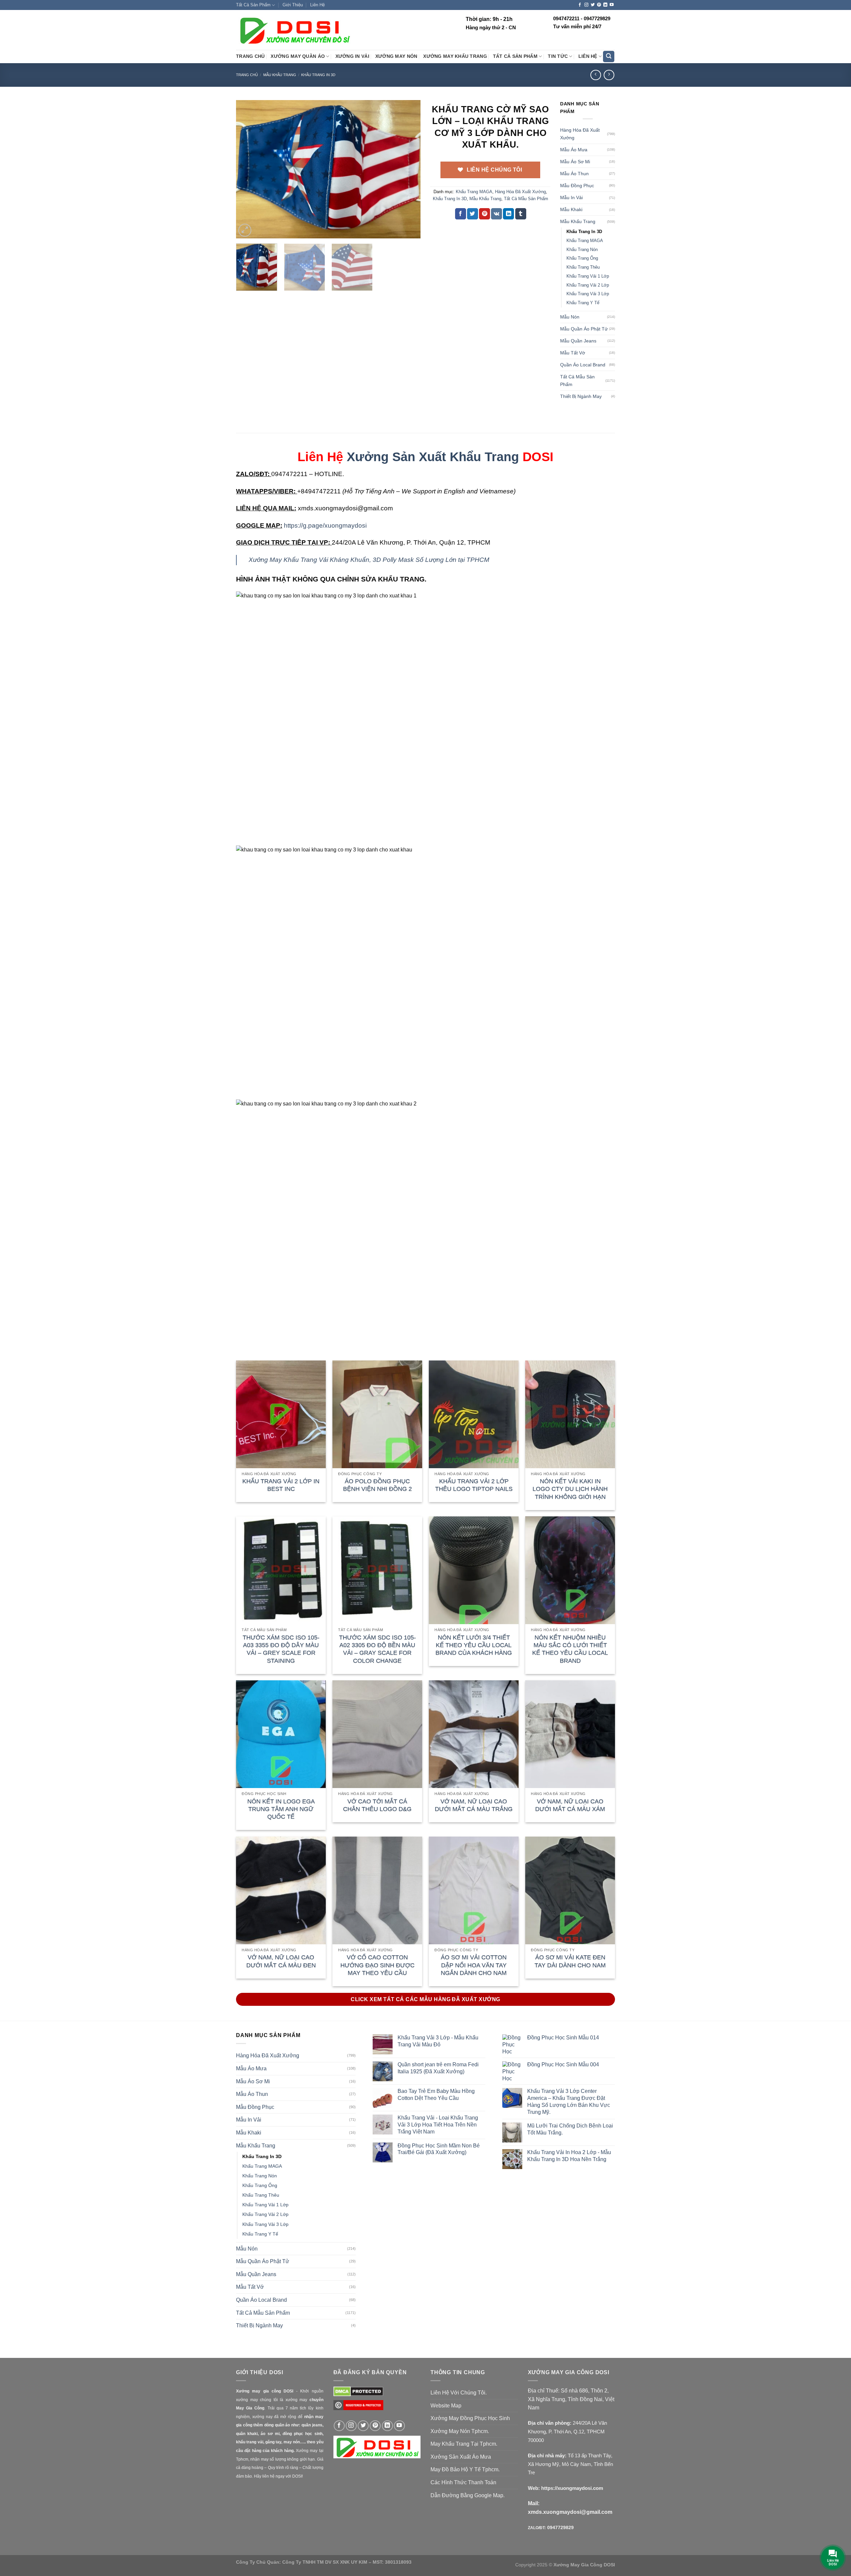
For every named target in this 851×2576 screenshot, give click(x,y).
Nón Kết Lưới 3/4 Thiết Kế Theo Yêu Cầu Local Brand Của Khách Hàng (474, 1645)
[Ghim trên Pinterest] (485, 214)
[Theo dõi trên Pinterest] (599, 5)
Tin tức (558, 56)
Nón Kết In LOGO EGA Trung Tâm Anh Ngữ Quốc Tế (281, 1809)
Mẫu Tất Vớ (573, 353)
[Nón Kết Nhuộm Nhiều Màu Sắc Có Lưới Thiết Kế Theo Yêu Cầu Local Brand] (570, 1570)
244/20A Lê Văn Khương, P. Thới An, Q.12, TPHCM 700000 (567, 2431)
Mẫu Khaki (571, 209)
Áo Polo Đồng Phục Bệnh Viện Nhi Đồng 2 (377, 1485)
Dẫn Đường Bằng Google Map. (468, 2495)
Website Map (446, 2406)
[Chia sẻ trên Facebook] (461, 214)
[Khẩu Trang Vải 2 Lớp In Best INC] (281, 1414)
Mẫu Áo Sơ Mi (575, 162)
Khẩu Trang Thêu (583, 267)
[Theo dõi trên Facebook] (580, 5)
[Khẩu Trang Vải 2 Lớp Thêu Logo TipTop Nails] (474, 1414)
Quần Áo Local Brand (583, 365)
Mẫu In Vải (571, 197)
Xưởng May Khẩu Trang (455, 56)
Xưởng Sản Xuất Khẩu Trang (433, 457)
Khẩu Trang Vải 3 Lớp (588, 294)
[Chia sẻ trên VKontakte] (496, 214)
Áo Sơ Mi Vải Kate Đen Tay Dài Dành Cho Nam (570, 1961)
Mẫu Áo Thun (574, 174)
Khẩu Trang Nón (582, 250)
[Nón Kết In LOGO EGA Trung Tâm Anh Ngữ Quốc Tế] (281, 1734)
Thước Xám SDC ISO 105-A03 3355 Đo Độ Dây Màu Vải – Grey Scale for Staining (281, 1649)
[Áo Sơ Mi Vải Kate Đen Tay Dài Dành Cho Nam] (570, 1890)
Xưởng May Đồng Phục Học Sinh (470, 2418)
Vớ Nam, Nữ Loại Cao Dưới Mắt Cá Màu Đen (281, 1961)
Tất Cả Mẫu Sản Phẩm (526, 199)
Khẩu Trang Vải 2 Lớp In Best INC (281, 1485)
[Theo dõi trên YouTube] (612, 5)
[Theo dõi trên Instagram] (586, 5)
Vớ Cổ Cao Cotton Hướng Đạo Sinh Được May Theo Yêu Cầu (377, 1965)
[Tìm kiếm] (609, 57)
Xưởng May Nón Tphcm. (460, 2431)
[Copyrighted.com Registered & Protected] (358, 2408)
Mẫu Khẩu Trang (280, 75)
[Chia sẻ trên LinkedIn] (508, 214)
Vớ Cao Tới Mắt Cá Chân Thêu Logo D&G (377, 1805)
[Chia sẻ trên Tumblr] (521, 214)
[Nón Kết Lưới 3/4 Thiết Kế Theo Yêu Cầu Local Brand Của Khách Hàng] (474, 1570)
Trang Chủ (250, 56)
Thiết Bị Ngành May (581, 396)
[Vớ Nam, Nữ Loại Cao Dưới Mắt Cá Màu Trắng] (474, 1734)
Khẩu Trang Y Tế (583, 303)
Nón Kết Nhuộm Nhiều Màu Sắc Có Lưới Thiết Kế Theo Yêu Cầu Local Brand (570, 1649)
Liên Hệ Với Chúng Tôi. (459, 2393)
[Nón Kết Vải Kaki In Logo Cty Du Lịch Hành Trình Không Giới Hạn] (570, 1414)
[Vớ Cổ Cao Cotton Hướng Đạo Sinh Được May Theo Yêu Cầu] (377, 1890)
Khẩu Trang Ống (582, 258)
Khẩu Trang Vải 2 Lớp (588, 285)
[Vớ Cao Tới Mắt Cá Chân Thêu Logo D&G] (377, 1734)
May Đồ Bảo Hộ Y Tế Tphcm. (465, 2469)
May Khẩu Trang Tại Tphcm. (464, 2444)
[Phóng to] (245, 230)
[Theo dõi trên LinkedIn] (605, 5)
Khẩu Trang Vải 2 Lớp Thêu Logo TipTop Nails (474, 1485)
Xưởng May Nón (396, 56)
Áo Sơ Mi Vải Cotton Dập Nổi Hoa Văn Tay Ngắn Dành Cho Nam (474, 1965)
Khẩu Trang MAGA (474, 192)
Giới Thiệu (293, 5)
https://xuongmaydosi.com (572, 2488)
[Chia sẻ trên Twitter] (473, 214)
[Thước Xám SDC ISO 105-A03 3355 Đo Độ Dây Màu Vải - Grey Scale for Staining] (281, 1570)
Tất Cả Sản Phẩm (253, 5)
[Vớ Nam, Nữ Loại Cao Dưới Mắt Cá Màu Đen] (281, 1890)
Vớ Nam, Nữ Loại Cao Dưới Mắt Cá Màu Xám (570, 1805)
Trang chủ (247, 75)
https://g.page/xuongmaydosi (325, 525)
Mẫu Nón (570, 317)
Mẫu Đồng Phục (577, 186)
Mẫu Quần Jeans (578, 341)
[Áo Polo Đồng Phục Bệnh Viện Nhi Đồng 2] (377, 1414)
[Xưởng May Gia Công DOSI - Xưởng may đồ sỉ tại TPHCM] (294, 30)
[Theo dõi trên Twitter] (593, 5)
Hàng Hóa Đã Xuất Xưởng (520, 192)
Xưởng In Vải (352, 56)
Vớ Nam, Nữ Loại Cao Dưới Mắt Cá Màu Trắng (474, 1805)
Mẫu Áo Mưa (574, 150)
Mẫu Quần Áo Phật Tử (584, 329)
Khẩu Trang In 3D (318, 75)
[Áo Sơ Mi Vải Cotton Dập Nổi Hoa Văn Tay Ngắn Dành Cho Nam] (474, 1890)
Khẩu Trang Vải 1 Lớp (588, 276)
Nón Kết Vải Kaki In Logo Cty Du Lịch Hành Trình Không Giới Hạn (570, 1489)
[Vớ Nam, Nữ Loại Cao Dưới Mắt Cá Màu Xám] (570, 1734)
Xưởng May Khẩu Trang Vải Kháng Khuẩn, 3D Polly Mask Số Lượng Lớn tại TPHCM (369, 560)
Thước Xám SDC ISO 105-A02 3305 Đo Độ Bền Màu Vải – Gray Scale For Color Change (377, 1649)
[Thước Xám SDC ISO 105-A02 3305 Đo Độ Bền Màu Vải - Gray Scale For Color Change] (377, 1570)
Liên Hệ (317, 5)
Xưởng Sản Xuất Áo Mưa (461, 2457)
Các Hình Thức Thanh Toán (463, 2482)
